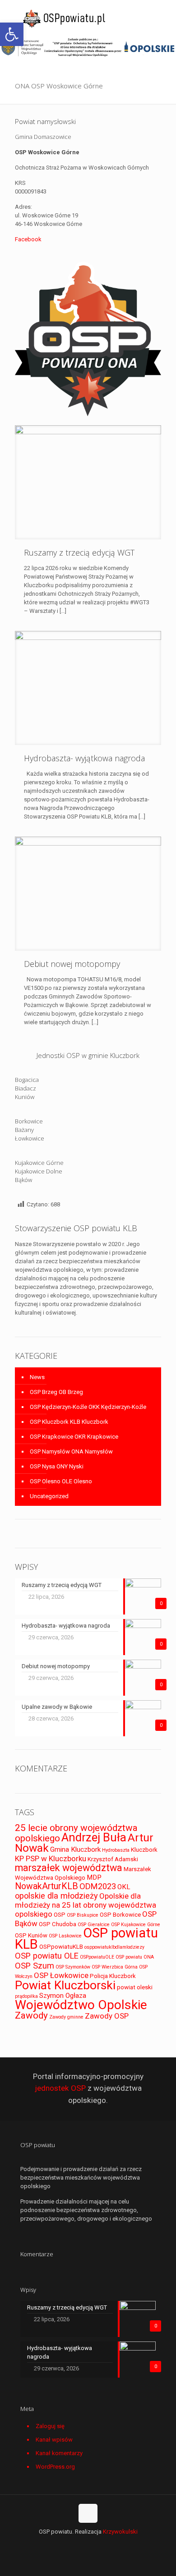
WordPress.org (55, 2467)
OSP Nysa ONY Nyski (57, 1466)
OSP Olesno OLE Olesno (61, 1481)
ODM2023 (98, 1886)
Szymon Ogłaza (63, 1996)
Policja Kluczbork (113, 1976)
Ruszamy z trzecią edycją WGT (79, 552)
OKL (124, 1887)
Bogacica (27, 1080)
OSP (60, 1915)
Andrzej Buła (94, 1837)
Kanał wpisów (54, 2440)
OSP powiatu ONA (135, 1957)
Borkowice (29, 1121)
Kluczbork (144, 1850)
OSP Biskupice (83, 1915)
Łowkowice (30, 1138)
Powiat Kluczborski (65, 1985)
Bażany (24, 1130)
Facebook (28, 239)
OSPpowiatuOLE (97, 1957)
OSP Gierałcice (94, 1925)
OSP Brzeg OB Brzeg (56, 1392)
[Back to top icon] (88, 2513)
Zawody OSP (107, 2016)
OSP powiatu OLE (47, 1956)
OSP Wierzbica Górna (115, 1967)
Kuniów (25, 1097)
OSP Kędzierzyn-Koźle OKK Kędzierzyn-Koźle (88, 1407)
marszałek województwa (69, 1868)
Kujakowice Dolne (39, 1171)
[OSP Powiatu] (65, 18)
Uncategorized (49, 1496)
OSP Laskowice (65, 1936)
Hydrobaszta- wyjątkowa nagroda (84, 758)
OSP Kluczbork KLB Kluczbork (69, 1422)
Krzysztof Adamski (113, 1859)
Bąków (23, 1180)
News (37, 1377)
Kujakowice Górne (39, 1163)
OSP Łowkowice (61, 1975)
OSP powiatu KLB (86, 1939)
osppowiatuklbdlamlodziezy (114, 1947)
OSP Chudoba (58, 1924)
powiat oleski (135, 1987)
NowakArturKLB (46, 1886)
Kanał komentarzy (59, 2453)
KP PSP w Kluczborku (51, 1858)
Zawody (31, 2015)
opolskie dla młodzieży (56, 1896)
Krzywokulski (120, 2532)
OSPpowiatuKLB (61, 1947)
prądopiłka (26, 1996)
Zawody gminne (66, 2017)
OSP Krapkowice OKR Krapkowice (74, 1437)
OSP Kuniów (31, 1935)
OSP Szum (35, 1966)
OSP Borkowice (120, 1915)
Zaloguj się (50, 2426)
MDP (94, 1877)
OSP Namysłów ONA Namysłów (71, 1451)
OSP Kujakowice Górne (136, 1925)
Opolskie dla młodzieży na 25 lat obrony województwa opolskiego (86, 1905)
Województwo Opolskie (81, 2005)
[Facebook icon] (88, 2544)
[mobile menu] (164, 18)
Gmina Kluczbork (75, 1849)
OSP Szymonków (73, 1967)
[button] (12, 34)
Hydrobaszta (116, 1850)
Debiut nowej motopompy (72, 964)
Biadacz (25, 1088)
